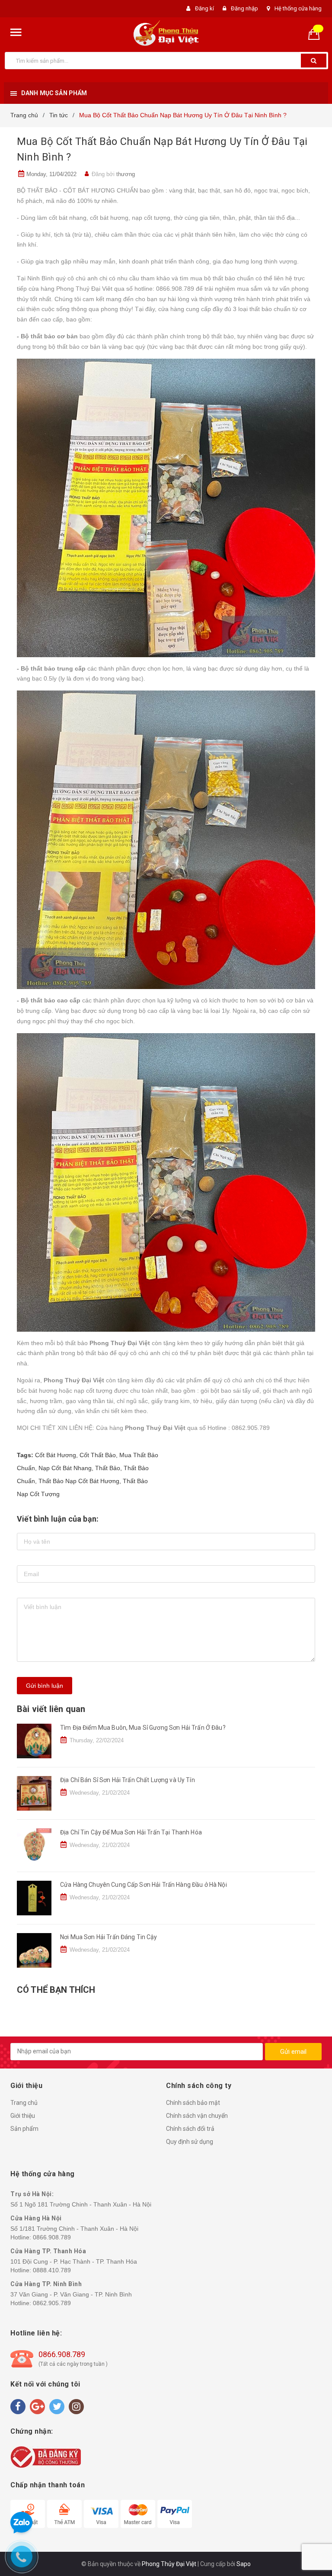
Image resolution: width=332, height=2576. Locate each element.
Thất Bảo (108, 1468)
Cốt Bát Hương (56, 1455)
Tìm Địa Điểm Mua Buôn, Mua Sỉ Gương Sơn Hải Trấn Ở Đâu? (143, 1728)
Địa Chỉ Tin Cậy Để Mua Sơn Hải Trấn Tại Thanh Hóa (131, 1832)
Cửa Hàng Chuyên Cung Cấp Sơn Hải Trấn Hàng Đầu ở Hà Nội (144, 1885)
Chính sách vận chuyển (197, 2116)
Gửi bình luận (45, 1686)
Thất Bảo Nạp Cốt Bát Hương (79, 1481)
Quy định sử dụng (190, 2142)
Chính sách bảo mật (193, 2103)
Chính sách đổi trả (190, 2129)
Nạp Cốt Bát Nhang (65, 1468)
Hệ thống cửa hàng (298, 8)
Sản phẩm (24, 2129)
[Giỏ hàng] (317, 34)
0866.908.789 (52, 2237)
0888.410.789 (52, 2270)
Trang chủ (24, 2103)
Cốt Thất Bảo (98, 1455)
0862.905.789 (52, 2303)
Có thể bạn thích (56, 1990)
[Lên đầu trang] (313, 1279)
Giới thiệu (23, 2116)
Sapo (244, 2564)
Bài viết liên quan (51, 1709)
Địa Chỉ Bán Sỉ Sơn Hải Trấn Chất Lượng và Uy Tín (128, 1780)
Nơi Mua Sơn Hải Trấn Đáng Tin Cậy (109, 1937)
